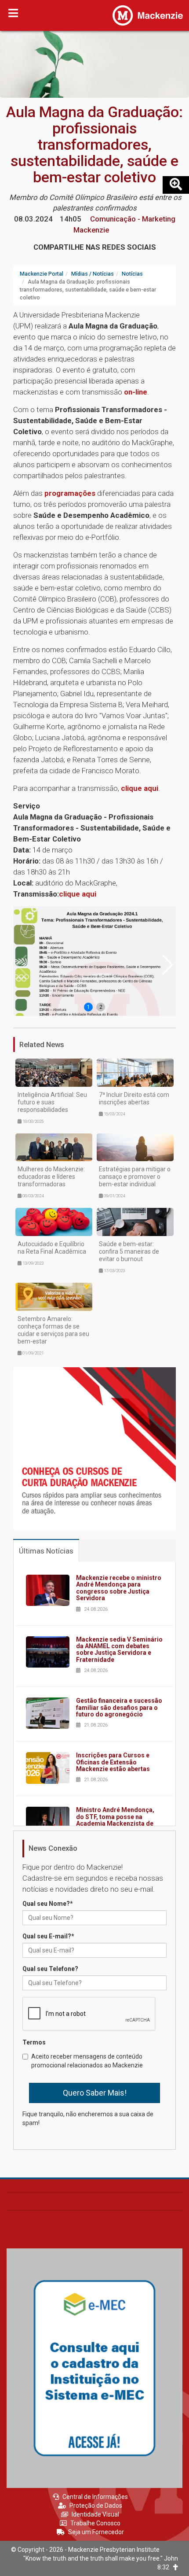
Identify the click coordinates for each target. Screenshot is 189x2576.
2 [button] (101, 1007)
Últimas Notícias (46, 1551)
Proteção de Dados (96, 2506)
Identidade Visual (95, 2514)
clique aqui (140, 788)
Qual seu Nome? (48, 1904)
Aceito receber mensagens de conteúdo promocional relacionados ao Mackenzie (87, 2061)
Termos (34, 2042)
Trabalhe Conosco (95, 2523)
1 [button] (89, 1007)
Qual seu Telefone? (50, 1969)
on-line (136, 392)
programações (70, 493)
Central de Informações (95, 2497)
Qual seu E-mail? (48, 1936)
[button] (167, 965)
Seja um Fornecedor (96, 2532)
